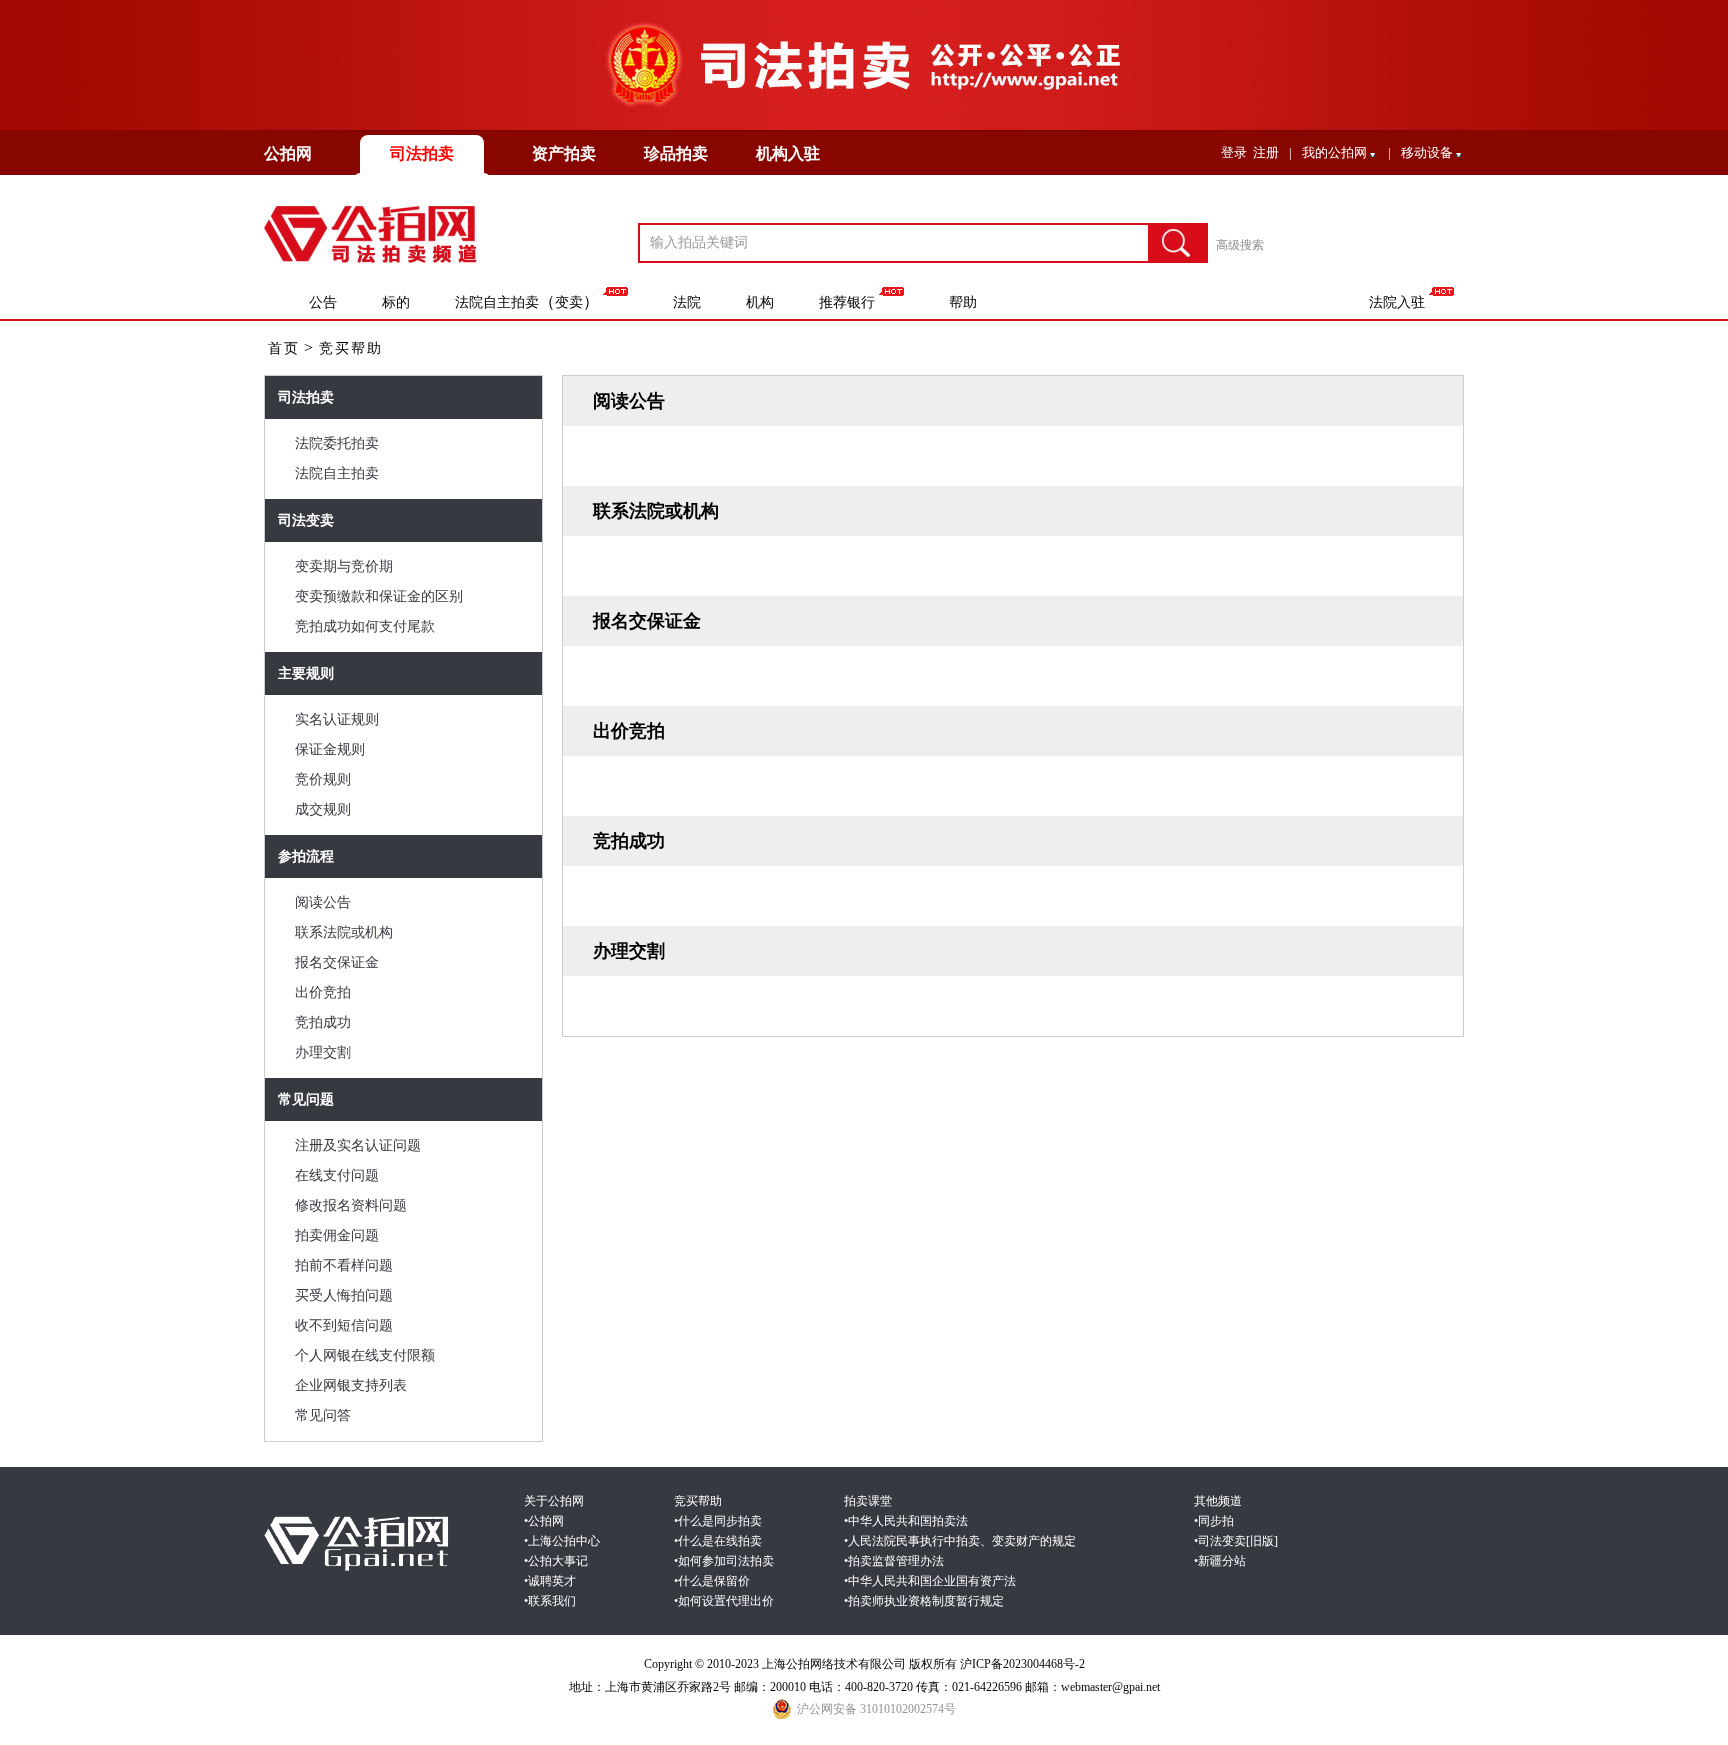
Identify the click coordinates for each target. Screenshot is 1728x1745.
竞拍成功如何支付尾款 (365, 626)
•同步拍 (1214, 1521)
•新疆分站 (1220, 1561)
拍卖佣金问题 (337, 1235)
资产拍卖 (564, 153)
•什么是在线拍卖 (718, 1541)
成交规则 (323, 809)
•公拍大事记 (556, 1561)
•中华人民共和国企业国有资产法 (930, 1581)
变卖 (569, 302)
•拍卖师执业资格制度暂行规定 (924, 1601)
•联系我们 (550, 1601)
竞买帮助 (351, 348)
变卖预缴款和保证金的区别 (379, 596)
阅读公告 (323, 902)
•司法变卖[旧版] (1236, 1541)
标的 (396, 302)
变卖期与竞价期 (344, 566)
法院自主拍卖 (497, 302)
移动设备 (1427, 152)
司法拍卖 (422, 153)
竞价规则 (323, 779)
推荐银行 (847, 302)
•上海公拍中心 (562, 1541)
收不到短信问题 (344, 1325)
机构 (760, 302)
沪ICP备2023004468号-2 (1022, 1664)
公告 (323, 302)
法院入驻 (1397, 302)
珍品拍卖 (676, 153)
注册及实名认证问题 (358, 1145)
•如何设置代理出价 (724, 1601)
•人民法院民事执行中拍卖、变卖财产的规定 (960, 1541)
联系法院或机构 (344, 932)
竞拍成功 (323, 1022)
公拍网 (288, 153)
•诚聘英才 (550, 1581)
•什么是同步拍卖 (718, 1521)
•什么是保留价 (712, 1581)
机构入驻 (788, 153)
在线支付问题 (337, 1175)
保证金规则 (330, 749)
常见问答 (323, 1415)
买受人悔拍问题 (344, 1295)
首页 (284, 348)
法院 (687, 302)
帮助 (963, 302)
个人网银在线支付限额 (365, 1355)
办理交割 (323, 1052)
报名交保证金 (337, 962)
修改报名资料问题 (351, 1205)
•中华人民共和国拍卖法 (906, 1521)
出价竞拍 (323, 992)
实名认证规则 (337, 719)
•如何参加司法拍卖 (724, 1561)
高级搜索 (1240, 245)
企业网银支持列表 (351, 1385)
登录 (1234, 152)
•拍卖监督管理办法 (894, 1561)
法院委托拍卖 (337, 443)
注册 (1266, 152)
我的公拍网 (1334, 152)
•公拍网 (544, 1521)
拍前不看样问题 (344, 1265)
